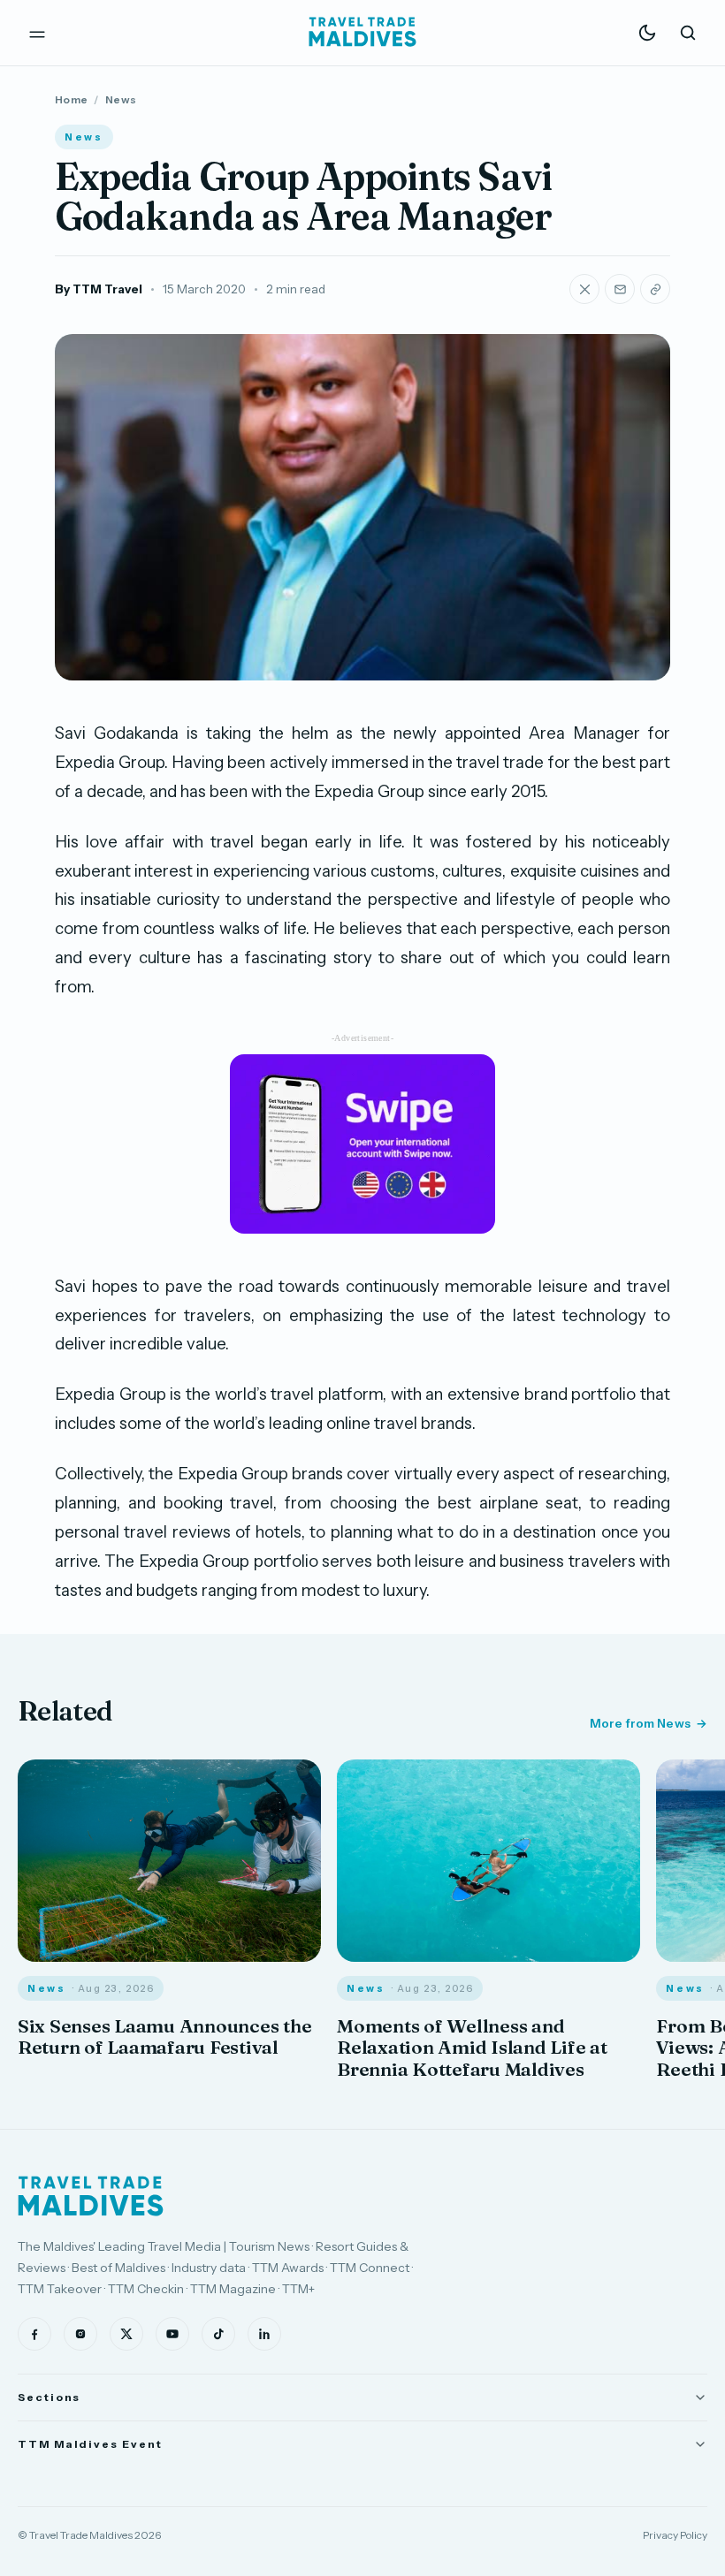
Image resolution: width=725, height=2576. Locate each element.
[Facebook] (34, 2334)
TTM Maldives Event (90, 2444)
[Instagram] (80, 2334)
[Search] (688, 33)
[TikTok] (218, 2334)
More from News (640, 1723)
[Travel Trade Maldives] (91, 2196)
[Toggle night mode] (647, 33)
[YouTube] (172, 2334)
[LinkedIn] (264, 2334)
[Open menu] (37, 33)
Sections (49, 2397)
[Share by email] (620, 289)
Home (71, 99)
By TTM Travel (99, 289)
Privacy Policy (675, 2535)
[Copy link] (655, 289)
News (121, 99)
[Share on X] (584, 289)
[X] (126, 2334)
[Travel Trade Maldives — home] (362, 33)
